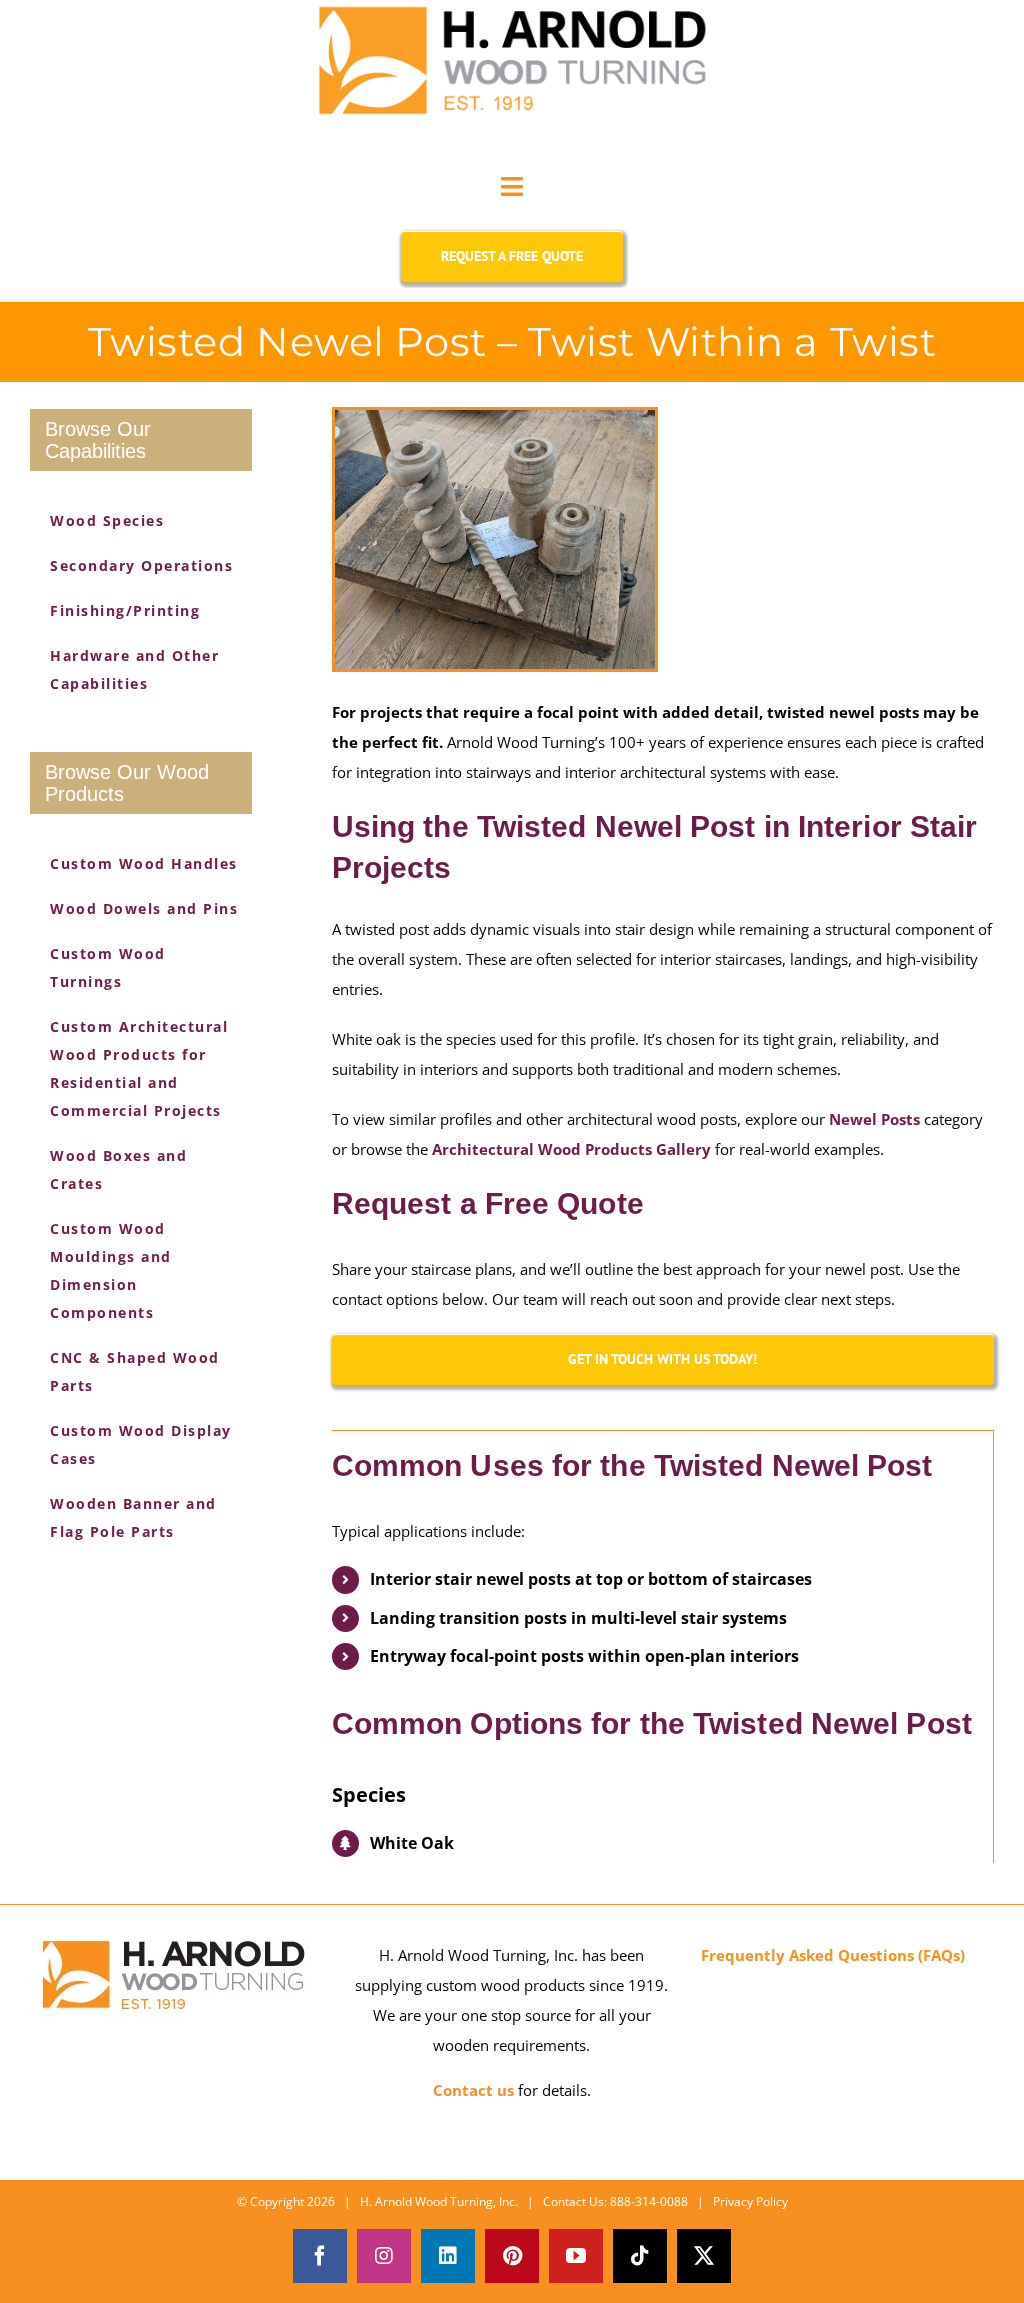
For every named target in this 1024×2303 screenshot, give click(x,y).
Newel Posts (874, 1119)
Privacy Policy (750, 2201)
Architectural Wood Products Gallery (571, 1149)
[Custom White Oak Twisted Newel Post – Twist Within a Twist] (495, 539)
